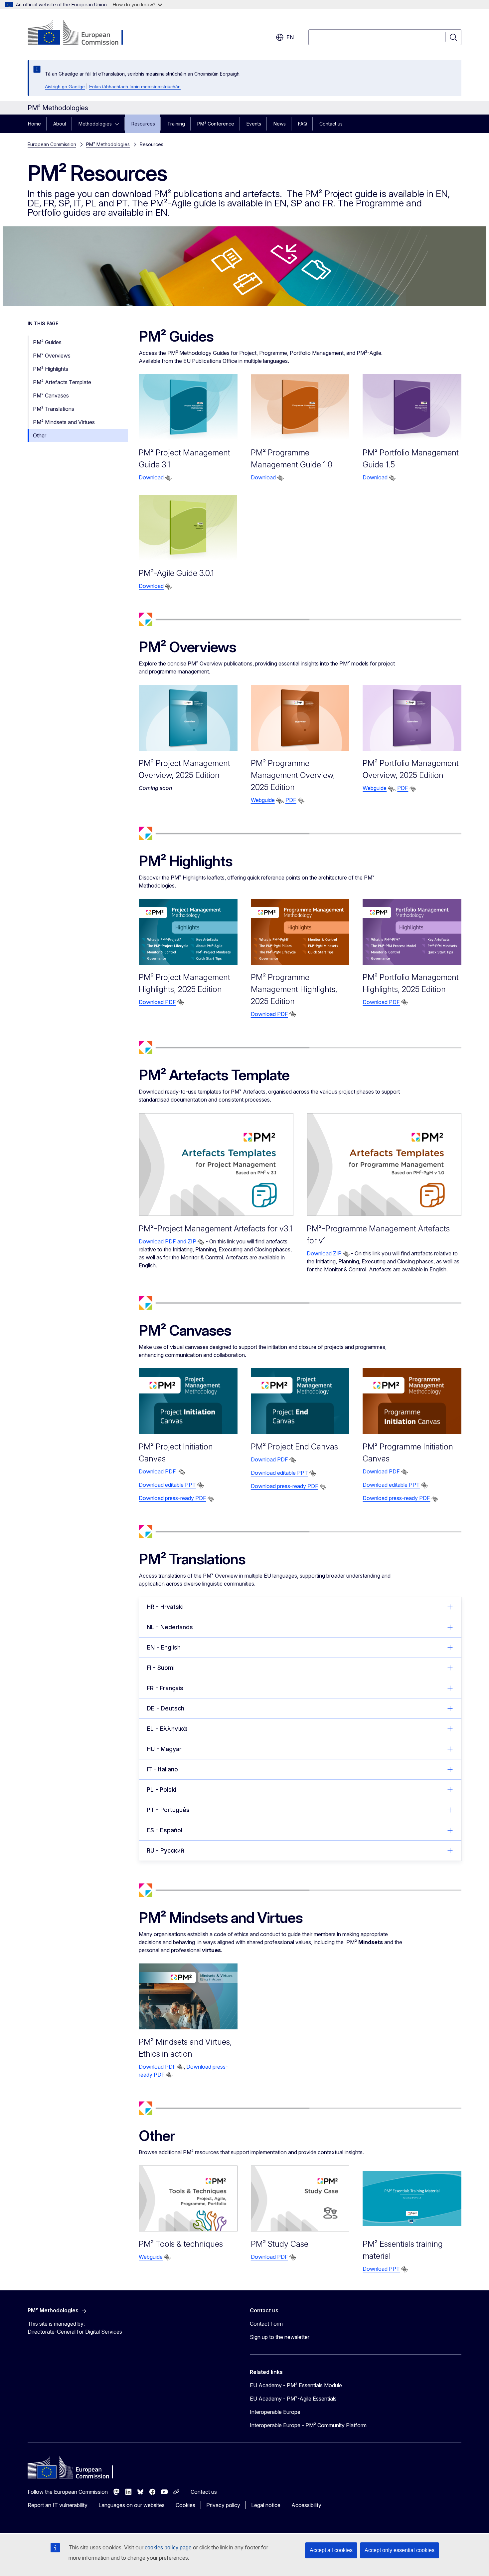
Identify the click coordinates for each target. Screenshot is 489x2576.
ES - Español (164, 1830)
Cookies (185, 2505)
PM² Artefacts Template (62, 382)
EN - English (164, 1647)
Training (176, 124)
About (60, 124)
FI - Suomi (161, 1668)
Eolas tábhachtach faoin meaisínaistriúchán (135, 87)
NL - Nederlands (170, 1627)
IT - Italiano (162, 1769)
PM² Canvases (51, 395)
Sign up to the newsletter (280, 2337)
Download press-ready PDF (172, 1498)
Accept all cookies (331, 2550)
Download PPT (381, 2269)
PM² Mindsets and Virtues (64, 422)
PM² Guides (47, 342)
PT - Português (168, 1810)
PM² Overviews (52, 356)
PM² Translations (54, 409)
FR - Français (165, 1688)
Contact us (331, 124)
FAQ (303, 124)
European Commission (52, 144)
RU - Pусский (165, 1850)
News (280, 124)
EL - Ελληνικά (167, 1729)
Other (40, 435)
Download (151, 477)
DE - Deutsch (165, 1708)
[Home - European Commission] (81, 33)
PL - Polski (162, 1790)
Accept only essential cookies (400, 2550)
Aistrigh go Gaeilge (65, 87)
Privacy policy (223, 2505)
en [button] (290, 37)
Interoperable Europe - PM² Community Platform (308, 2425)
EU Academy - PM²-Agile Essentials (293, 2399)
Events (254, 124)
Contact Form (266, 2324)
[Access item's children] (119, 124)
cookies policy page (168, 2548)
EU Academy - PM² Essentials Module (296, 2385)
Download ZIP (324, 1253)
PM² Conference (216, 124)
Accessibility (306, 2505)
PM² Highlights (51, 369)
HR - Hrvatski (165, 1607)
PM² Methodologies (108, 144)
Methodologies (95, 124)
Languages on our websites (132, 2505)
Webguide (263, 800)
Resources (143, 124)
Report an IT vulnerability (58, 2505)
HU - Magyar (164, 1749)
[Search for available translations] (168, 478)
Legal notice (266, 2505)
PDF (291, 800)
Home (34, 124)
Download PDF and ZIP (167, 1241)
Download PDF (157, 1002)
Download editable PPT (167, 1485)
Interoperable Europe (275, 2412)
